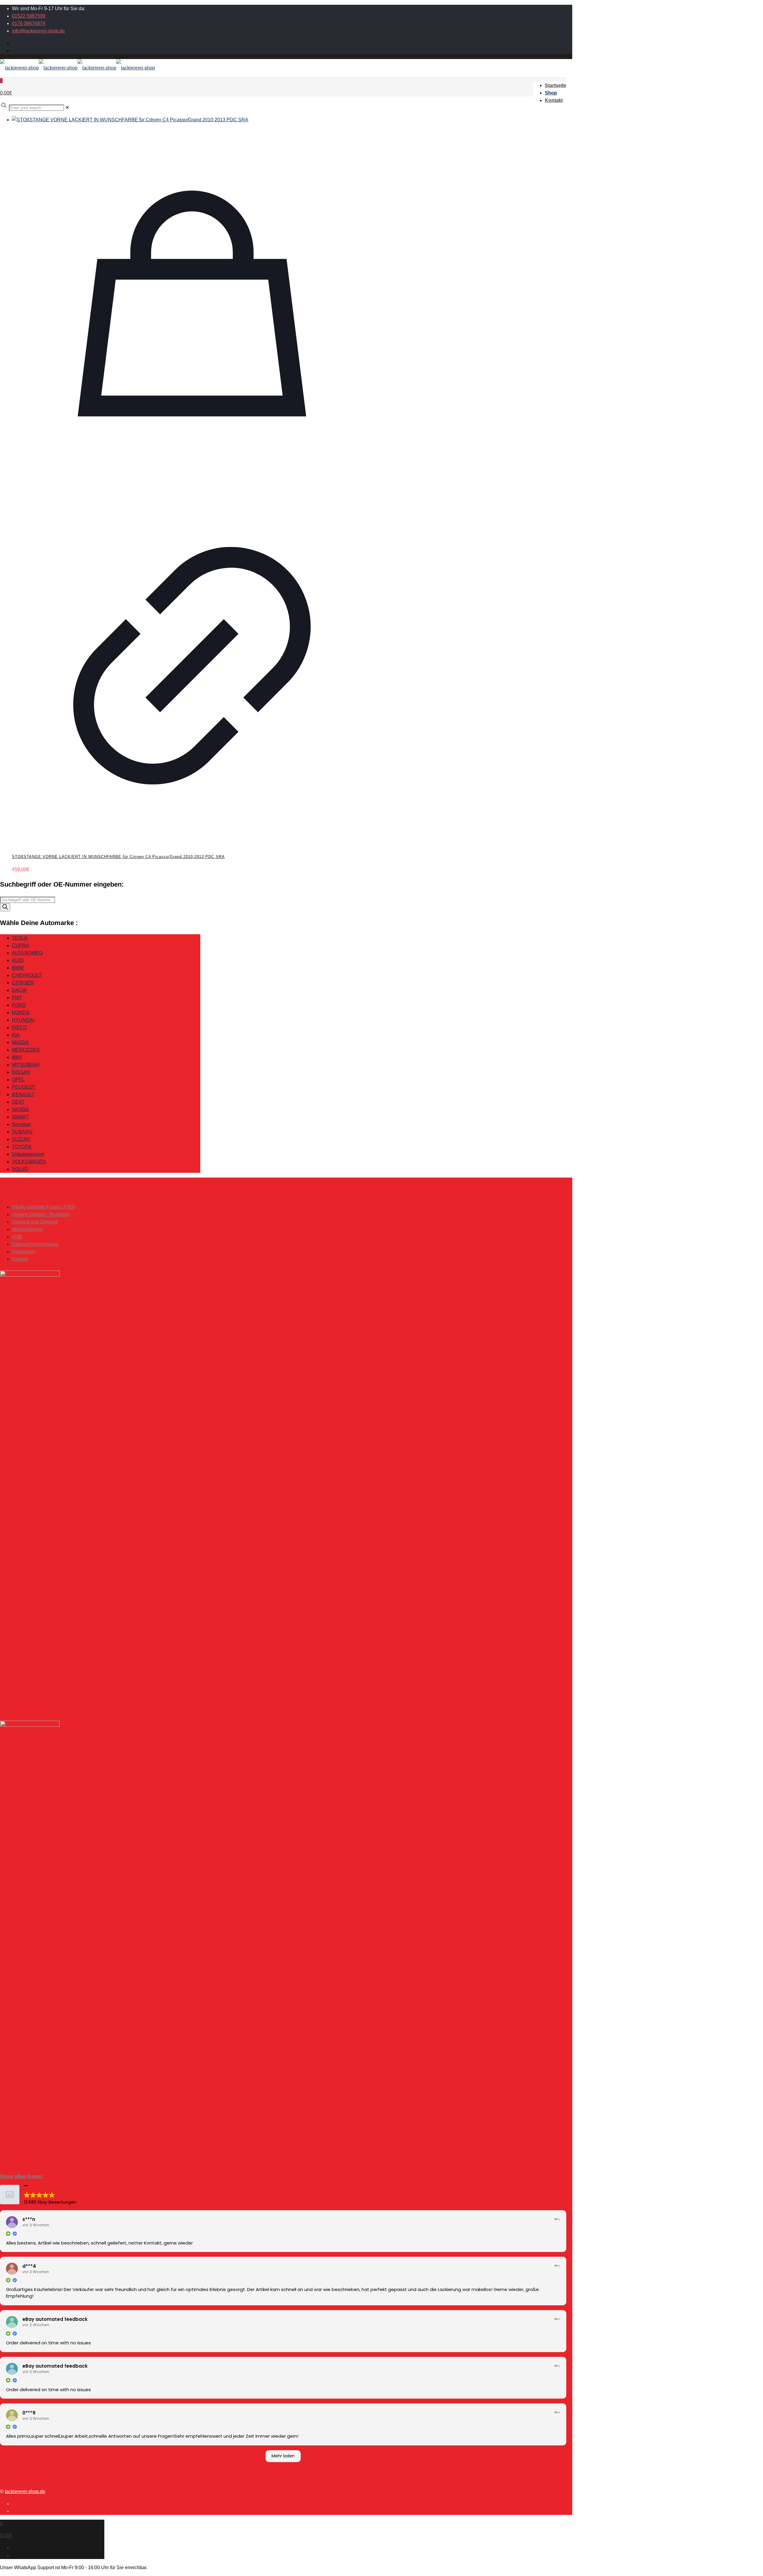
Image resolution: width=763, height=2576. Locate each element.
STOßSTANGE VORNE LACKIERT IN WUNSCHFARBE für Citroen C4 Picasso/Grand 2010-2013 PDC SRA (118, 857)
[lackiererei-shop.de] (77, 68)
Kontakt (20, 1259)
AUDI (18, 960)
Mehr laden (283, 2456)
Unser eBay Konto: (22, 2176)
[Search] (5, 907)
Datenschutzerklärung (35, 1244)
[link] (67, 107)
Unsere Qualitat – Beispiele (41, 1214)
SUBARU (22, 1132)
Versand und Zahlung (35, 1222)
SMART (20, 1117)
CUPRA (21, 945)
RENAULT (23, 1095)
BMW (18, 968)
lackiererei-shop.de (25, 2491)
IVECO (19, 1027)
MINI (17, 1057)
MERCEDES (26, 1050)
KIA (16, 1035)
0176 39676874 (29, 23)
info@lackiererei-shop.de (38, 31)
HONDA (21, 1013)
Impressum (24, 1252)
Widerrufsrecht (27, 1229)
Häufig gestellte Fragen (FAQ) (44, 1207)
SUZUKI (21, 1139)
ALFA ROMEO (27, 953)
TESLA (20, 938)
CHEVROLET (27, 975)
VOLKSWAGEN (29, 1162)
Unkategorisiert (28, 1154)
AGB (17, 1237)
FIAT (17, 998)
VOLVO (20, 1169)
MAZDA (20, 1042)
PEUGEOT (24, 1087)
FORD (19, 1005)
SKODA (20, 1109)
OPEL (18, 1080)
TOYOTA (22, 1147)
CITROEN (23, 983)
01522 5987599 (29, 16)
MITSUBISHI (26, 1065)
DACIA (19, 990)
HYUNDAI (23, 1020)
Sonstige (21, 1124)
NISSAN (21, 1072)
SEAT (18, 1102)
